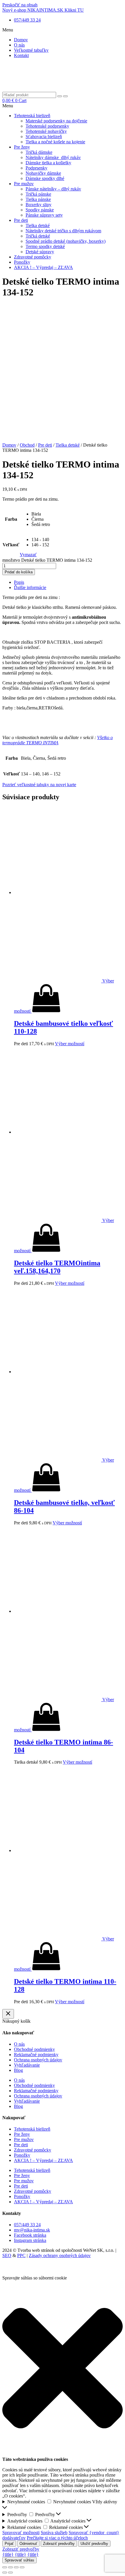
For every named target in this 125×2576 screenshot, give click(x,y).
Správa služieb (54, 2533)
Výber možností (70, 1044)
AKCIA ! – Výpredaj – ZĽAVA (43, 267)
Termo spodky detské (45, 246)
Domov (21, 40)
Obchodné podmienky (34, 2049)
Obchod (27, 445)
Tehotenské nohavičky (46, 131)
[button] (63, 30)
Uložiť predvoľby (94, 2544)
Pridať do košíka (19, 572)
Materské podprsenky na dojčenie (56, 121)
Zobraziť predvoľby (59, 2544)
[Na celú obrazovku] (16, 2567)
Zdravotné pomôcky (33, 257)
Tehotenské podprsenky (47, 126)
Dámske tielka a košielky (48, 163)
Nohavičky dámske (43, 173)
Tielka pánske (38, 199)
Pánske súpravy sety (44, 215)
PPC (21, 2255)
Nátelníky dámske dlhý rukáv (53, 157)
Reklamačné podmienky (36, 2055)
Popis (19, 582)
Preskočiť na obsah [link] (20, 5)
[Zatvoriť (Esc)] (5, 2567)
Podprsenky (36, 168)
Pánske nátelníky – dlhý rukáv (53, 189)
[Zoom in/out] (22, 2567)
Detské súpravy (40, 252)
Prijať (9, 2544)
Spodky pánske (40, 210)
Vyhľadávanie (27, 2065)
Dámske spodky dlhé (45, 178)
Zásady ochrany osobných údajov (60, 2255)
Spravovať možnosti (21, 2533)
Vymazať (28, 555)
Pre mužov (24, 184)
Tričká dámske (39, 152)
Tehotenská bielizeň (32, 116)
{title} (8, 2554)
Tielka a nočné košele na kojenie (55, 142)
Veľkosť (11, 545)
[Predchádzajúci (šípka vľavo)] (5, 2573)
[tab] (68, 582)
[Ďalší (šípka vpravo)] (10, 2573)
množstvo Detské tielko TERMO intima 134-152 (47, 560)
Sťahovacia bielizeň (44, 137)
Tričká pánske (38, 194)
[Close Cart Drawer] (8, 2014)
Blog (18, 2070)
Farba (11, 519)
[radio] (41, 514)
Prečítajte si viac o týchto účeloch (57, 2538)
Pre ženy (22, 147)
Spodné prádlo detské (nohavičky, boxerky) (66, 241)
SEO (7, 2255)
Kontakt (21, 55)
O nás (19, 45)
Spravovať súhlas (19, 2560)
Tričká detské (38, 236)
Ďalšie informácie (30, 587)
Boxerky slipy (39, 205)
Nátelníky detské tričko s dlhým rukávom (63, 231)
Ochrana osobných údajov (38, 2060)
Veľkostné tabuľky (31, 50)
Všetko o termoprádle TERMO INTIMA (58, 740)
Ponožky (22, 262)
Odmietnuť (28, 2544)
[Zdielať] (10, 2567)
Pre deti (21, 220)
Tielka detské (38, 225)
